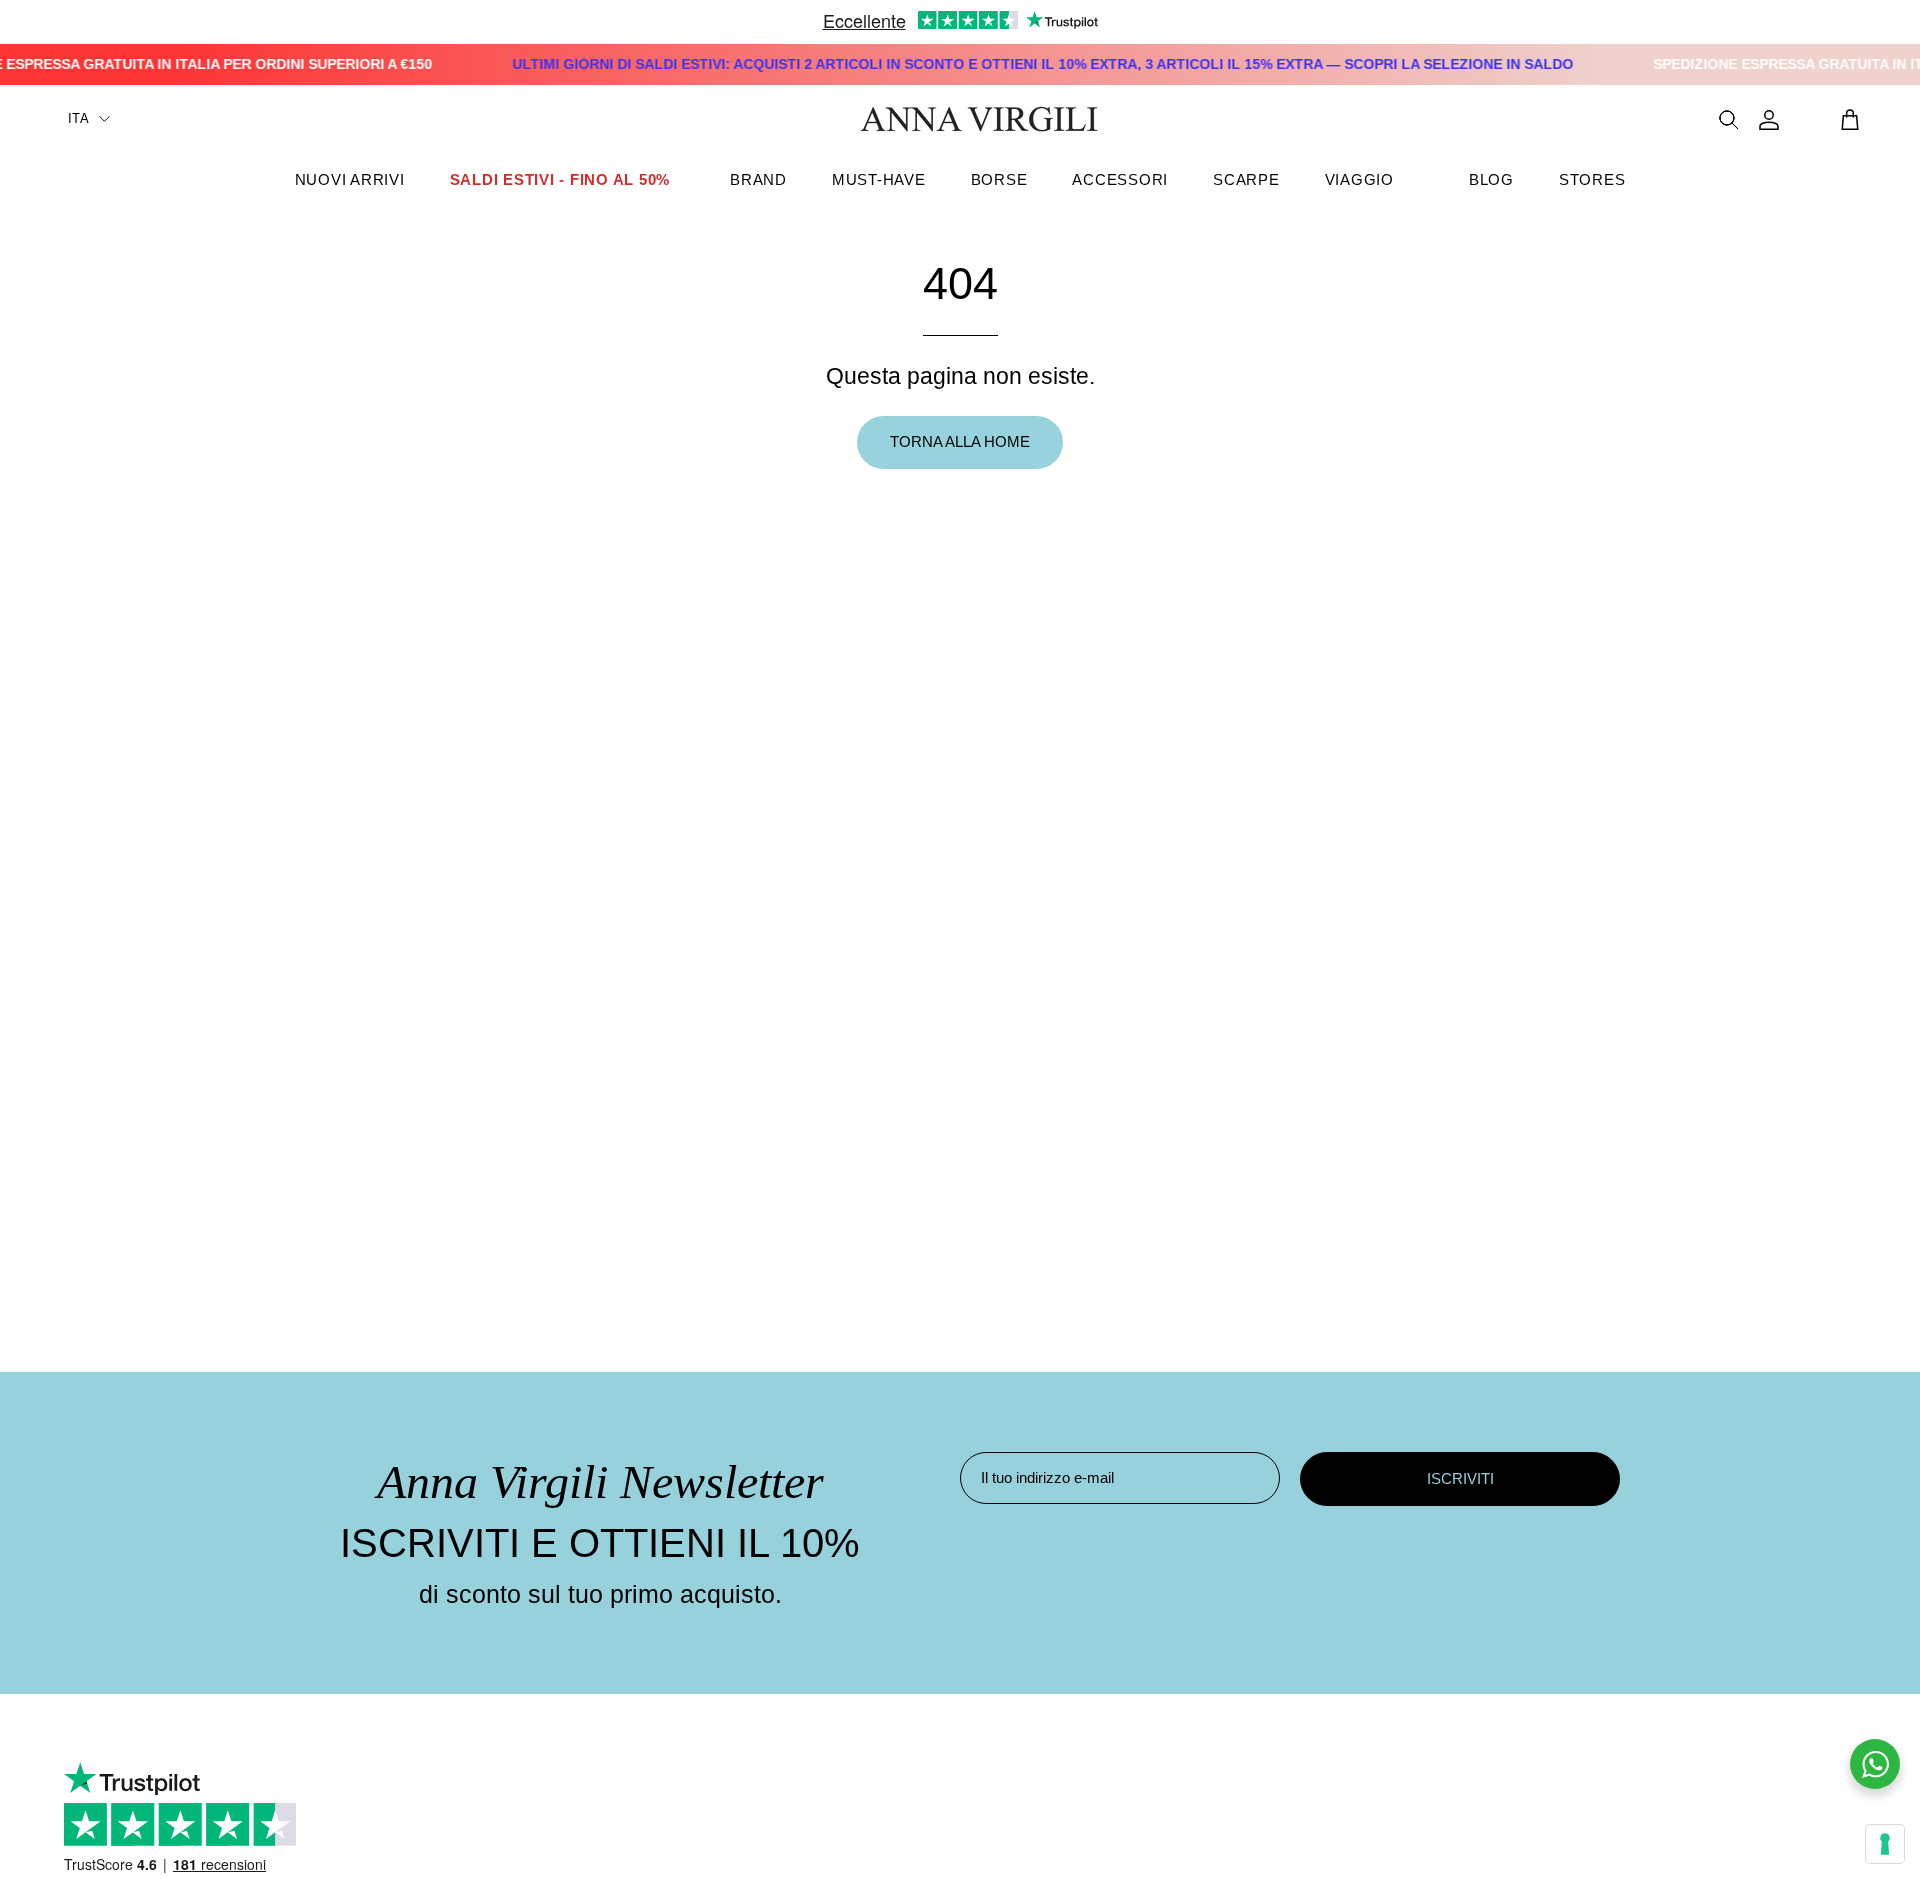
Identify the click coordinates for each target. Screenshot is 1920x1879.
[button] (758, 179)
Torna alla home (960, 441)
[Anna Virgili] (979, 119)
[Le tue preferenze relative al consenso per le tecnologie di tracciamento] (1885, 1844)
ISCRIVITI (1460, 1478)
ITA (78, 118)
